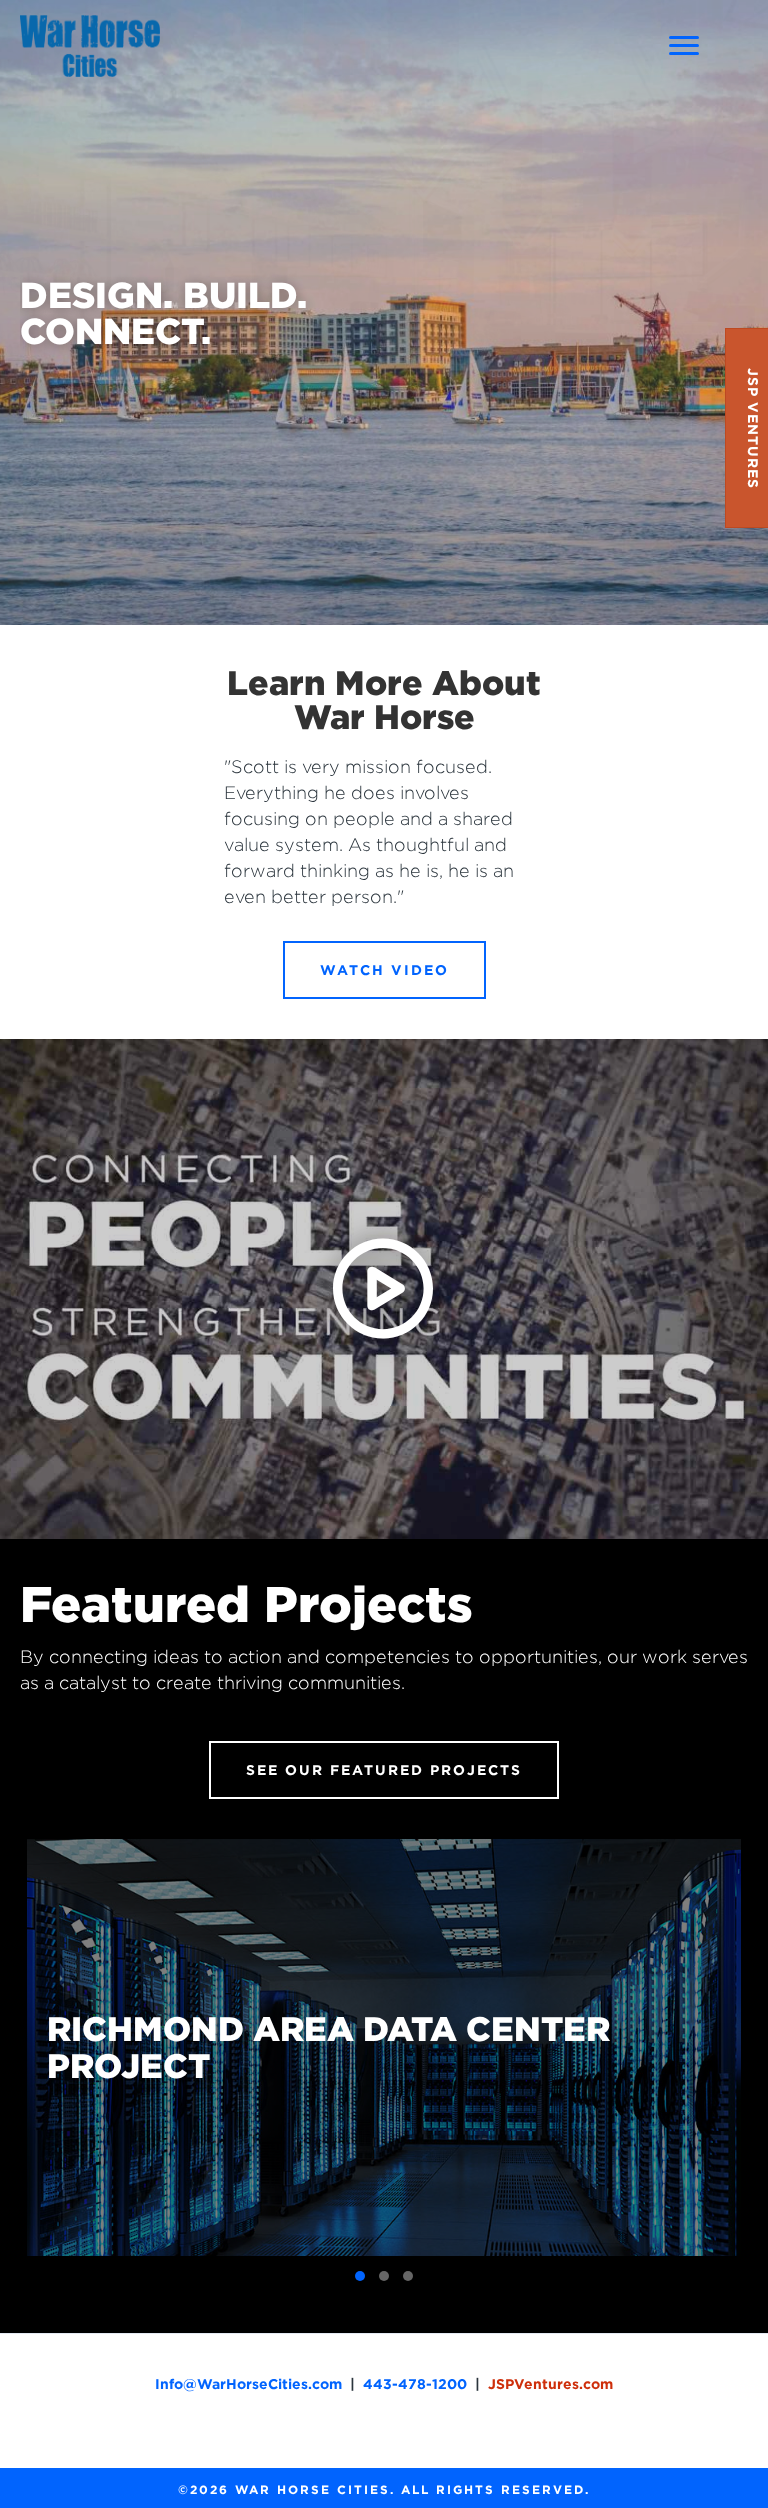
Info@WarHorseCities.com (248, 2384)
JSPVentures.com (550, 2384)
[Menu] (684, 46)
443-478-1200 (415, 2384)
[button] (384, 970)
